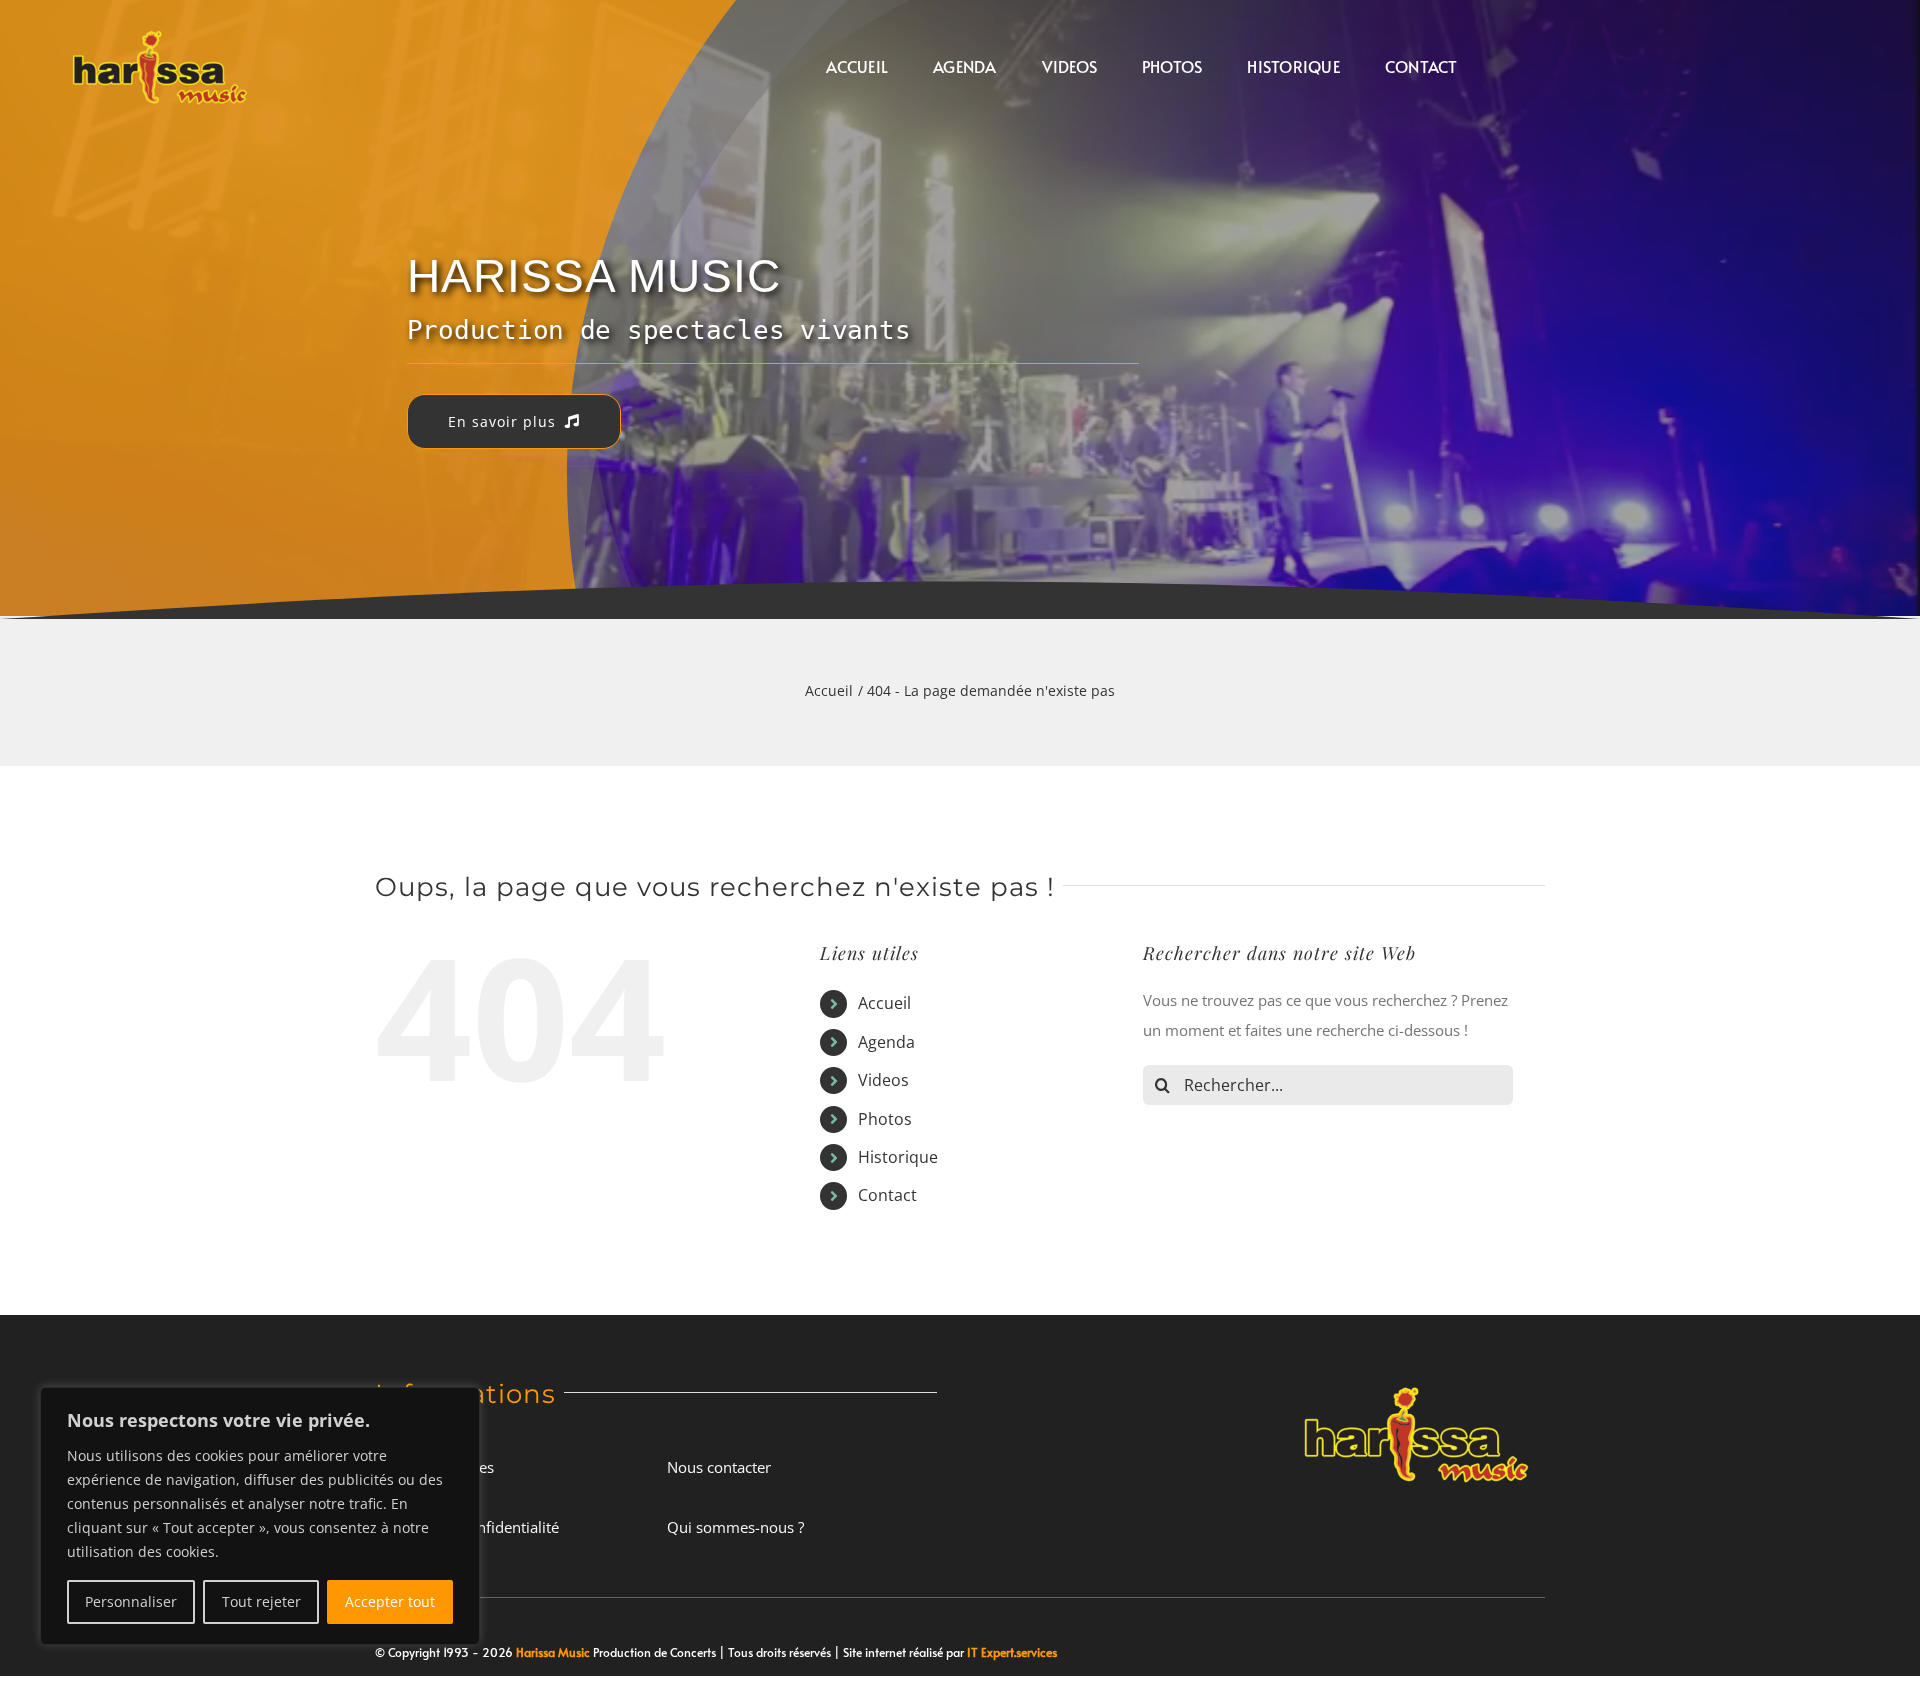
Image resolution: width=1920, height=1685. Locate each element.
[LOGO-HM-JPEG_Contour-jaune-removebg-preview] (1416, 1380)
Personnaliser (131, 1601)
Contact (887, 1195)
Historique (898, 1157)
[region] (260, 1516)
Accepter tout (390, 1601)
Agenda (886, 1042)
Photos (885, 1119)
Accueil (884, 1003)
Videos (883, 1080)
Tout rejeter (261, 1601)
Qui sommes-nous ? (735, 1527)
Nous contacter (719, 1467)
